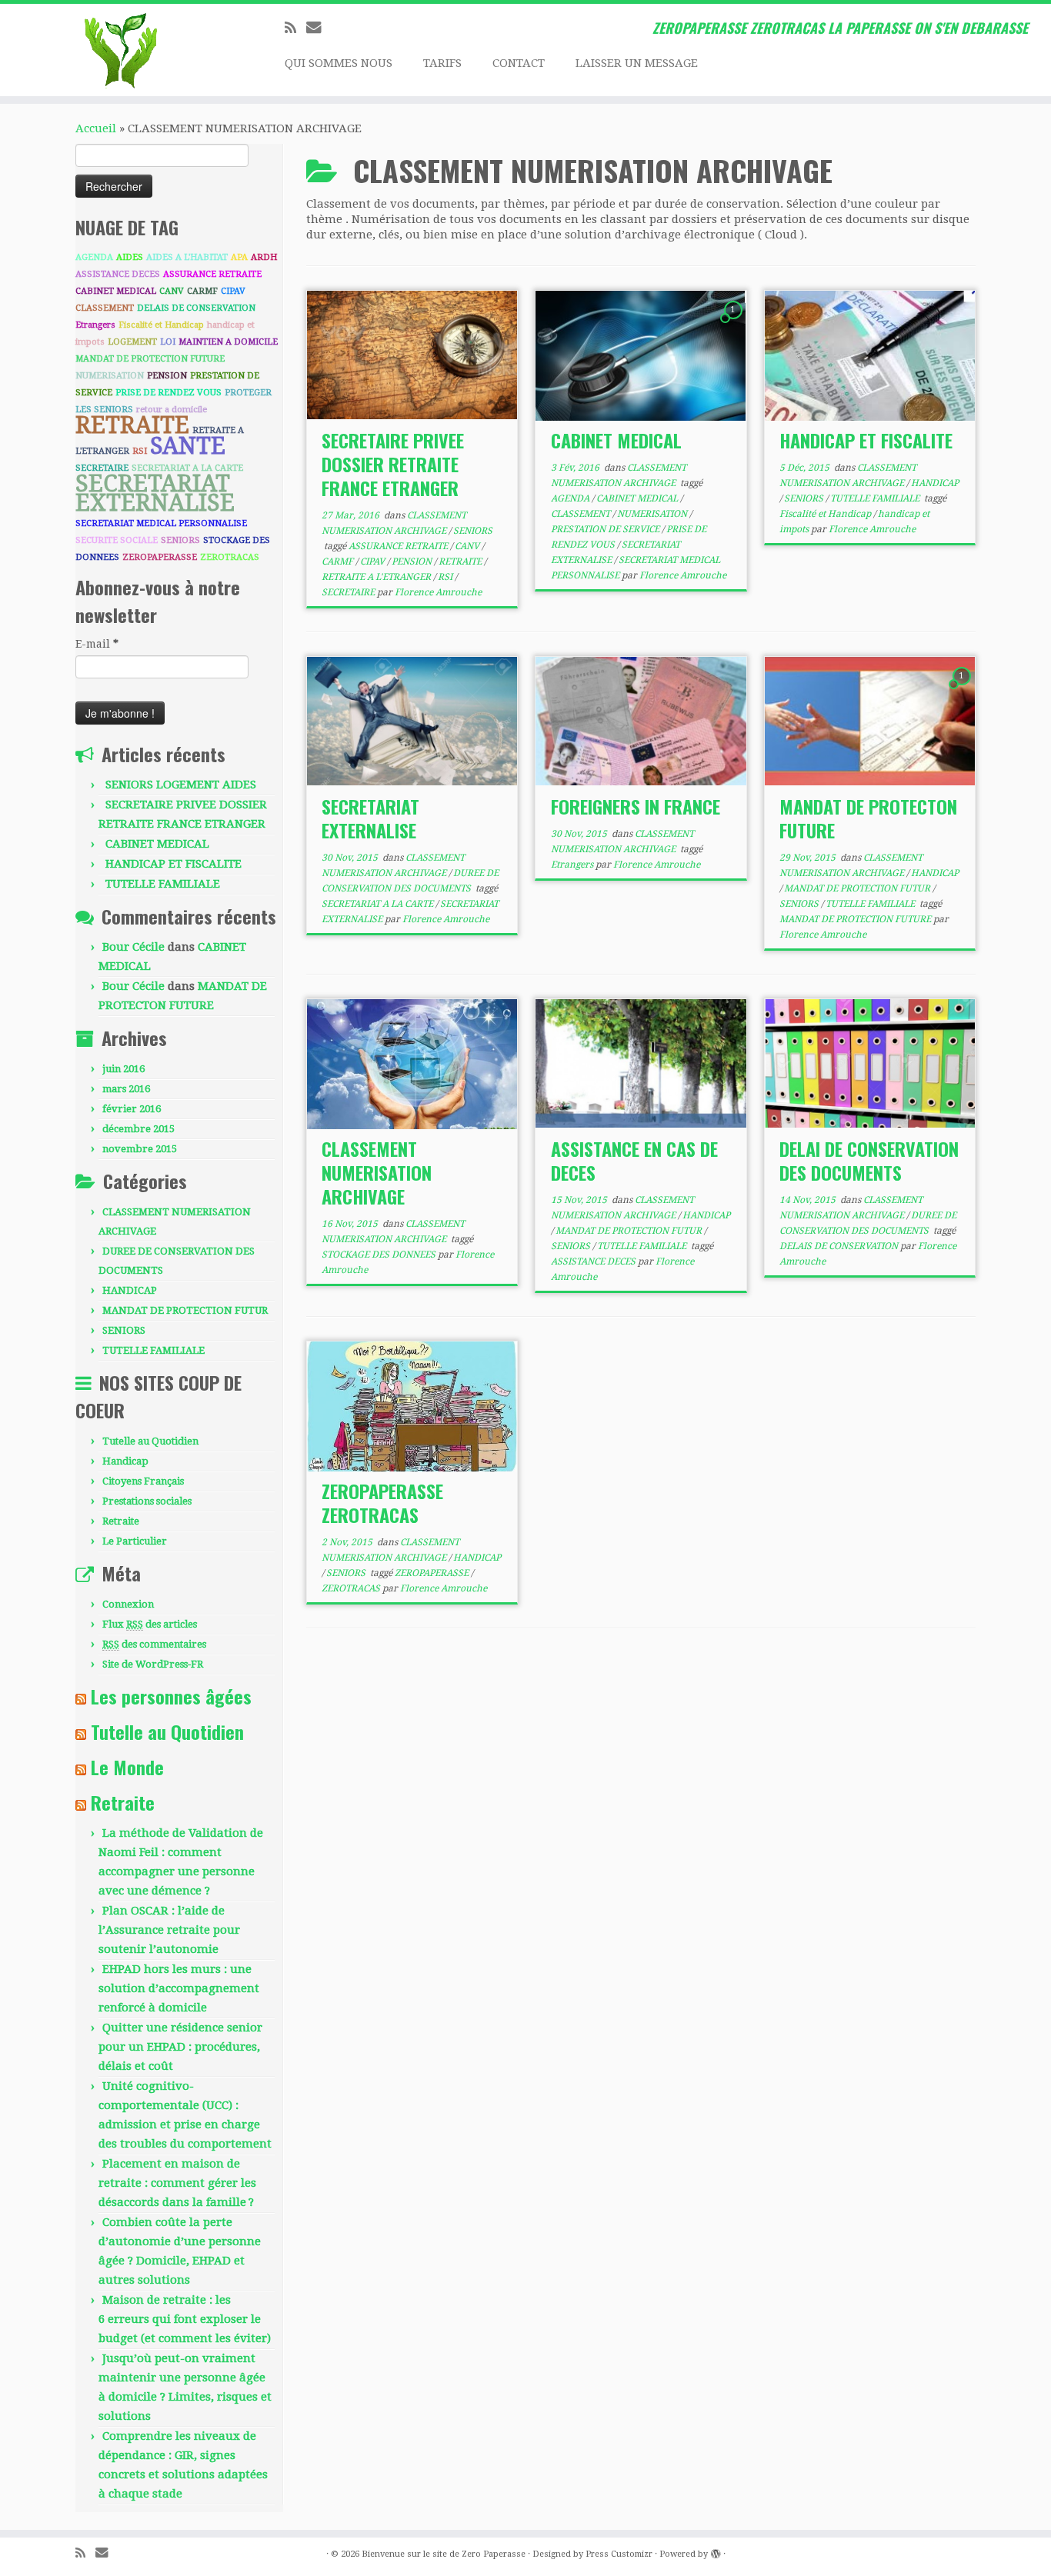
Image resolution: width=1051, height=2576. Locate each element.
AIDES (130, 257)
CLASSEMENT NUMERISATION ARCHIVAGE (377, 1172)
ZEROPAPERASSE (160, 557)
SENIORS (180, 540)
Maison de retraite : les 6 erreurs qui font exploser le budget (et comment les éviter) (185, 2319)
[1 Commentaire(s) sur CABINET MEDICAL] (735, 324)
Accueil (96, 128)
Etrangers (95, 325)
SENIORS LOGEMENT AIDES (181, 785)
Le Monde (127, 1767)
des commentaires (154, 1644)
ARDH (264, 257)
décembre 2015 (138, 1129)
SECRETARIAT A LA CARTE (187, 468)
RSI (140, 451)
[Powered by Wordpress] (716, 2551)
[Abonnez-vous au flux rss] (295, 28)
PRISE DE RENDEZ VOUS (168, 393)
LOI (168, 342)
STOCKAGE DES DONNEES (380, 1255)
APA (239, 257)
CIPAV (233, 291)
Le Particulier (135, 1541)
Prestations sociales (147, 1501)
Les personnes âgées (171, 1696)
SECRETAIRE (102, 468)
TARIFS (442, 63)
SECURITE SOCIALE (117, 540)
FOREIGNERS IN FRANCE (636, 806)
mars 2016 (126, 1089)
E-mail (97, 644)
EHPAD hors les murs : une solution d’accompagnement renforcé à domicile (179, 1988)
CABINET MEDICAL (116, 291)
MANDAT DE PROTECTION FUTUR (185, 1310)
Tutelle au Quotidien (150, 1441)
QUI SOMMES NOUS (339, 63)
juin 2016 (123, 1069)
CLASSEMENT (105, 308)
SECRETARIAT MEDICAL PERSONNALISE (161, 523)
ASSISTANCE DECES (118, 274)
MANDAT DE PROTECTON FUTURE (868, 818)
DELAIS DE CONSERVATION (196, 308)
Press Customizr (619, 2554)
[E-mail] (319, 27)
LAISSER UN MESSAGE (637, 63)
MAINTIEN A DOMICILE (228, 342)
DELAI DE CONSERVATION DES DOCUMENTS (869, 1160)
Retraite (121, 1521)
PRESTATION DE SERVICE (606, 529)
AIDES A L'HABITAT (187, 257)
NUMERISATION (110, 376)
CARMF (202, 291)
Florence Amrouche (438, 592)
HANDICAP (130, 1290)
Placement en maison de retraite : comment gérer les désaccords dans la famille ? (177, 2183)
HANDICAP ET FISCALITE (173, 864)
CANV (172, 291)
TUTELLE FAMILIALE (163, 884)
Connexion (128, 1604)
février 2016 (132, 1109)
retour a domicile (172, 410)
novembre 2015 (140, 1149)
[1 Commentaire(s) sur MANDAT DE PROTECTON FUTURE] (963, 690)
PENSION (167, 376)
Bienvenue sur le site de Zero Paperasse (444, 2554)
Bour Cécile (133, 947)
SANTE (188, 446)
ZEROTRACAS (230, 557)
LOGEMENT (132, 342)
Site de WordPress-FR (153, 1664)
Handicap (125, 1461)
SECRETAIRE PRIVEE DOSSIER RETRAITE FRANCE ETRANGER (393, 464)
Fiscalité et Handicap (161, 325)
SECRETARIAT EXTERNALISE (155, 493)
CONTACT (519, 63)
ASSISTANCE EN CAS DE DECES (634, 1160)
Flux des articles (150, 1624)
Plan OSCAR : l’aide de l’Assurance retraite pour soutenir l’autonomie (169, 1930)
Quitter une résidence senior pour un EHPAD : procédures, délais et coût (180, 2047)
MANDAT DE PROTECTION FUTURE (150, 359)
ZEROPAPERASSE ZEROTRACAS (382, 1503)
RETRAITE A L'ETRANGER (377, 577)
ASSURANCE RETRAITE (212, 274)
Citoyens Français (143, 1481)
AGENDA (94, 257)
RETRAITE (132, 425)
